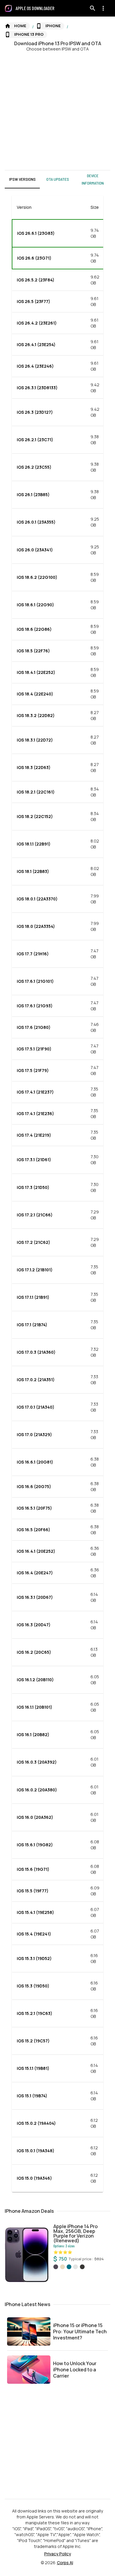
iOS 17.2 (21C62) (33, 1242)
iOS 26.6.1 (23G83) (36, 233)
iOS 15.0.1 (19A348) (36, 2151)
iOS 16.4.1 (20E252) (36, 1551)
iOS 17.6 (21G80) (34, 1027)
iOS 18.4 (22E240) (35, 694)
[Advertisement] (57, 110)
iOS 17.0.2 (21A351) (36, 1380)
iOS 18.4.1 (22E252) (36, 672)
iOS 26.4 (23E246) (35, 366)
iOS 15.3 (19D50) (33, 1986)
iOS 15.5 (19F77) (33, 1891)
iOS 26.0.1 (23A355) (36, 522)
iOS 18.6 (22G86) (34, 629)
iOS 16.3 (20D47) (34, 1625)
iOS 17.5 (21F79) (33, 1070)
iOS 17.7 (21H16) (33, 954)
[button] (17, 26)
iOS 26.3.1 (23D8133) (37, 388)
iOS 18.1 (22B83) (33, 871)
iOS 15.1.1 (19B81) (33, 2068)
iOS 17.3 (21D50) (33, 1187)
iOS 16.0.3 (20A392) (37, 1762)
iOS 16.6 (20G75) (34, 1486)
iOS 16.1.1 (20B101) (34, 1707)
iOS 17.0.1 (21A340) (36, 1407)
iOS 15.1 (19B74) (32, 2096)
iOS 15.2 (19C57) (33, 2041)
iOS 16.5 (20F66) (33, 1530)
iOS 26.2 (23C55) (34, 467)
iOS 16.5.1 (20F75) (34, 1508)
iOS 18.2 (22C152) (35, 816)
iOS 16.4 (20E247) (35, 1573)
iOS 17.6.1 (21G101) (35, 981)
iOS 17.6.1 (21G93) (35, 1006)
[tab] (22, 179)
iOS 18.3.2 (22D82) (36, 715)
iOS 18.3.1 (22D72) (35, 740)
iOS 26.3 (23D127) (35, 412)
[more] (103, 8)
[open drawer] (8, 8)
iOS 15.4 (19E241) (34, 1934)
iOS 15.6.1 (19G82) (35, 1845)
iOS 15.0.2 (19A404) (36, 2123)
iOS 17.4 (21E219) (34, 1135)
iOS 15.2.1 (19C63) (34, 2013)
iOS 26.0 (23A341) (35, 550)
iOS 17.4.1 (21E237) (35, 1092)
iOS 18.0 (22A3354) (36, 926)
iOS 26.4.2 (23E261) (37, 323)
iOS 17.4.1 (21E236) (35, 1113)
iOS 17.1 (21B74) (32, 1325)
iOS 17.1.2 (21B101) (35, 1270)
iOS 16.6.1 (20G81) (35, 1462)
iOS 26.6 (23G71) (34, 258)
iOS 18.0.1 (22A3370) (37, 899)
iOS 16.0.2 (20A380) (37, 1790)
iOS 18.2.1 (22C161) (36, 792)
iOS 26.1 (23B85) (33, 494)
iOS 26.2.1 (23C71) (35, 440)
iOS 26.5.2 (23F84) (36, 280)
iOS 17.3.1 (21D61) (34, 1160)
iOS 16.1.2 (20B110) (35, 1680)
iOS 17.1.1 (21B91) (33, 1297)
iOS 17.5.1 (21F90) (34, 1049)
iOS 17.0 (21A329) (34, 1434)
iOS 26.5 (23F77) (33, 301)
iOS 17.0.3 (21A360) (36, 1352)
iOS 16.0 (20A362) (35, 1817)
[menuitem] (37, 8)
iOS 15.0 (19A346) (34, 2178)
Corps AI (65, 2563)
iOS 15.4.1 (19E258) (35, 1912)
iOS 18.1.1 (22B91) (34, 844)
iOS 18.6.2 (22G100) (37, 577)
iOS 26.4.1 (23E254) (36, 344)
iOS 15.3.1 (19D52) (34, 1958)
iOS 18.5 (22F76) (33, 651)
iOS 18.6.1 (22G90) (35, 605)
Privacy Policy (58, 2554)
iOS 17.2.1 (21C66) (35, 1215)
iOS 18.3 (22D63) (34, 767)
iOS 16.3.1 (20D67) (35, 1597)
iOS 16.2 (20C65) (34, 1652)
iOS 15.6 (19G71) (33, 1869)
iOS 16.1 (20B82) (33, 1735)
